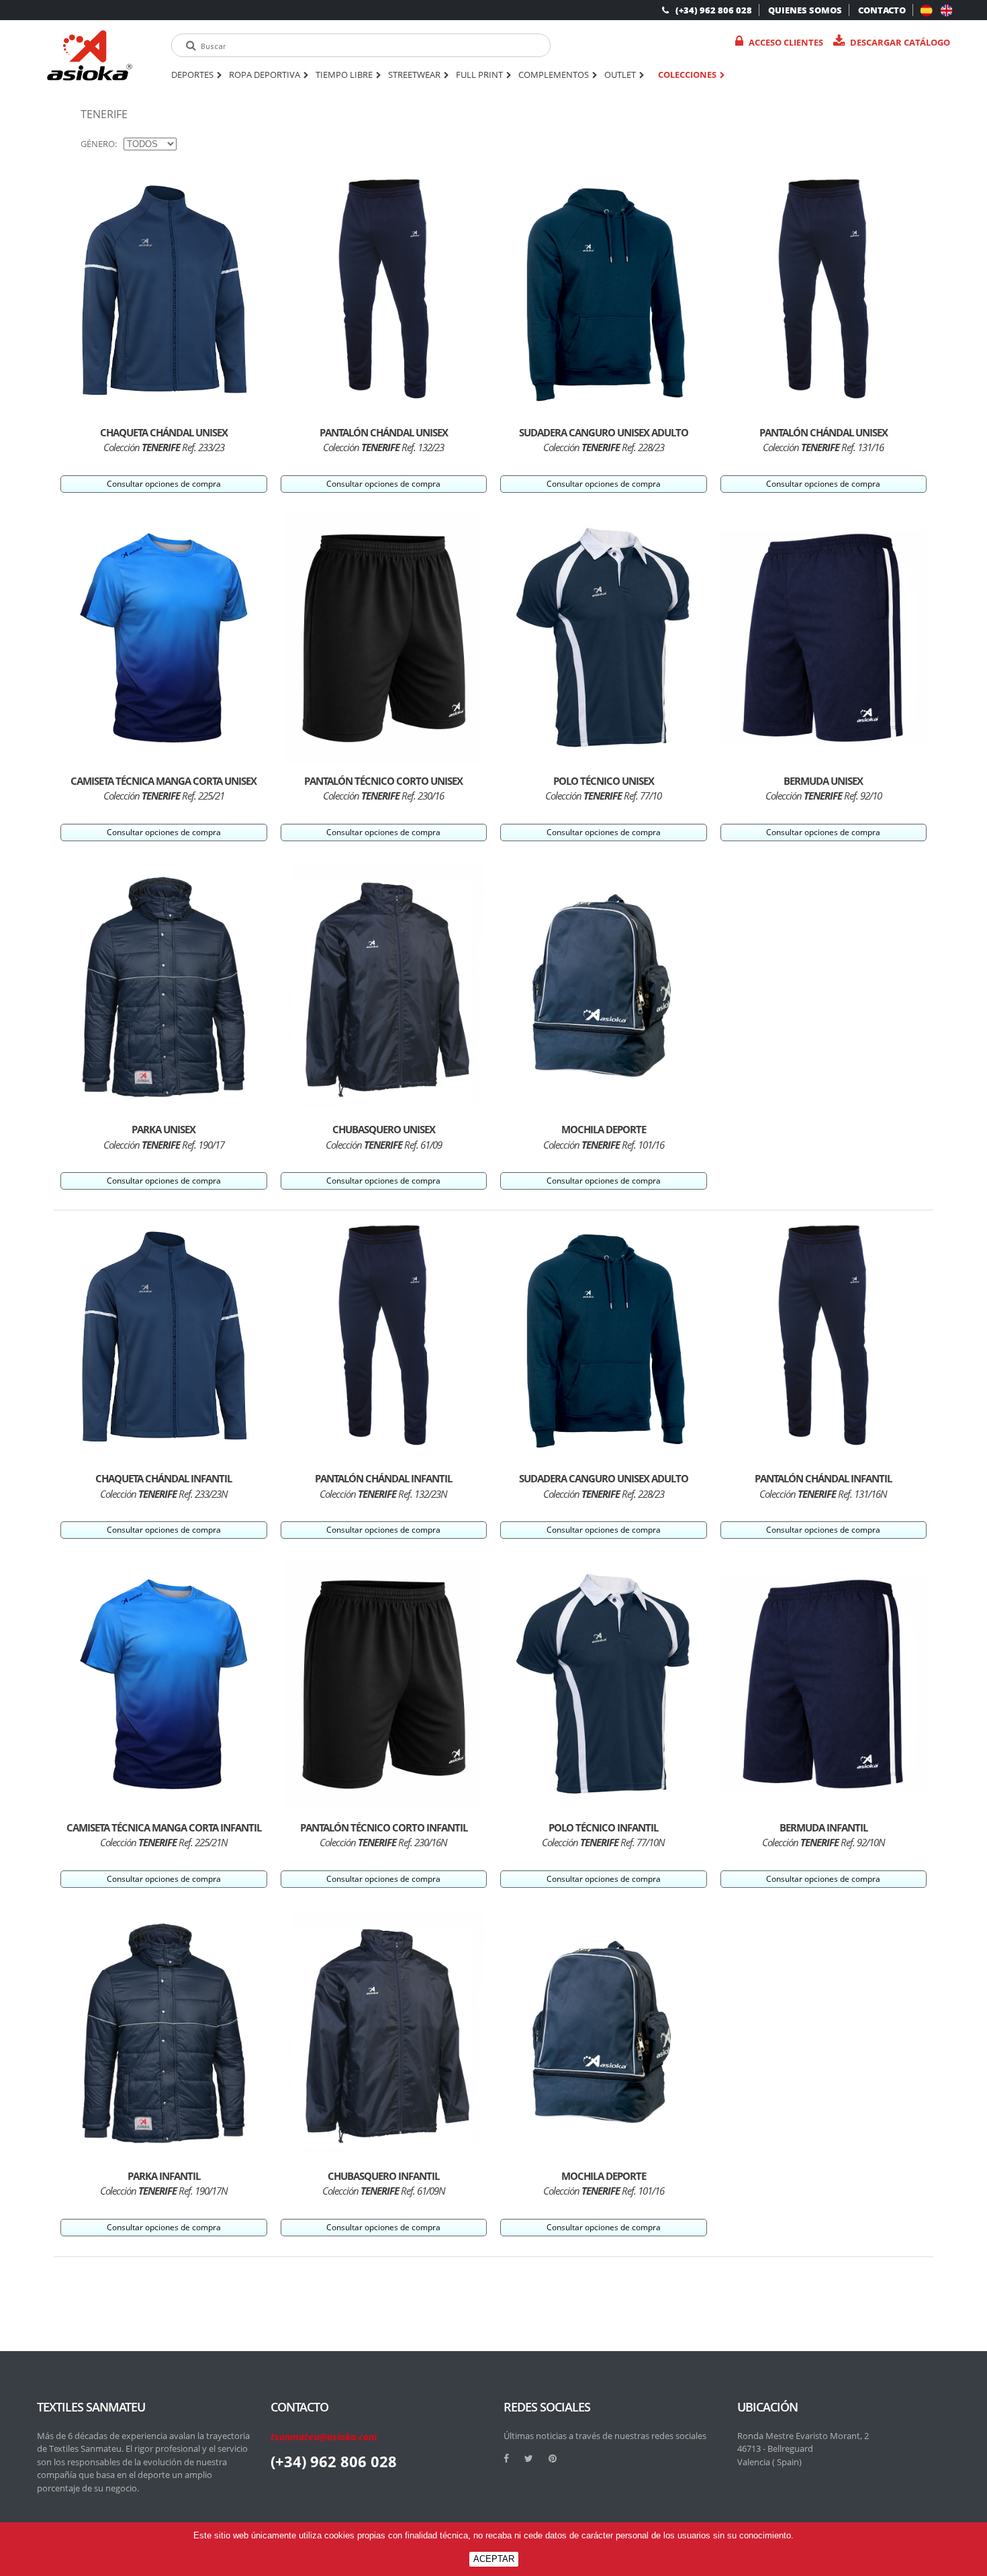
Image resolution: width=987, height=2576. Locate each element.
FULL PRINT (479, 75)
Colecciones (687, 75)
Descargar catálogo (900, 42)
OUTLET (620, 75)
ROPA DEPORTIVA (265, 75)
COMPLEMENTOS (554, 75)
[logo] (90, 55)
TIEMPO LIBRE (344, 75)
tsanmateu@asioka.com (324, 2437)
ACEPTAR (494, 2559)
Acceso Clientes (786, 42)
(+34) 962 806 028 (714, 10)
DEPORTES (192, 75)
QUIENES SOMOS (805, 10)
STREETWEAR (414, 75)
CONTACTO (882, 10)
